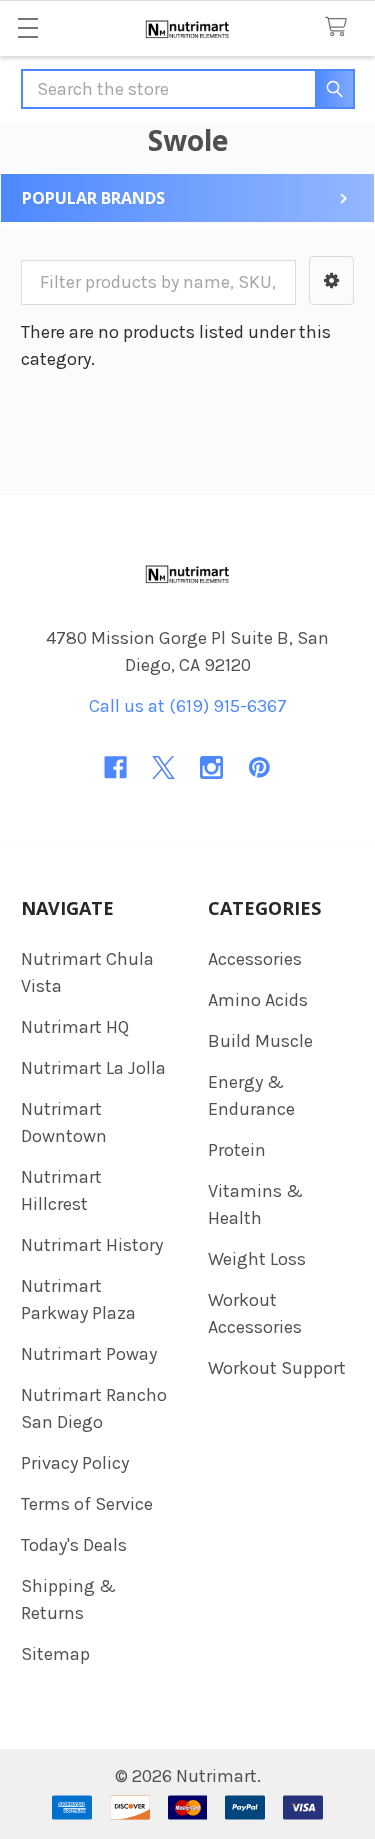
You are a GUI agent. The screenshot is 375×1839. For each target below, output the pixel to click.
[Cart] (341, 27)
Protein (237, 1150)
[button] (331, 280)
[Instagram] (211, 767)
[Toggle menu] (27, 27)
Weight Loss (257, 1259)
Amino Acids (258, 1000)
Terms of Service (87, 1504)
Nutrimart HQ (75, 1027)
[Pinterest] (259, 767)
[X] (163, 767)
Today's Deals (74, 1545)
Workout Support (277, 1368)
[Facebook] (115, 767)
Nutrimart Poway (89, 1354)
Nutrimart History (92, 1245)
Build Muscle (260, 1041)
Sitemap (55, 1654)
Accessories (255, 959)
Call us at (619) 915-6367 (188, 706)
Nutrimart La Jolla (93, 1068)
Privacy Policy (75, 1463)
